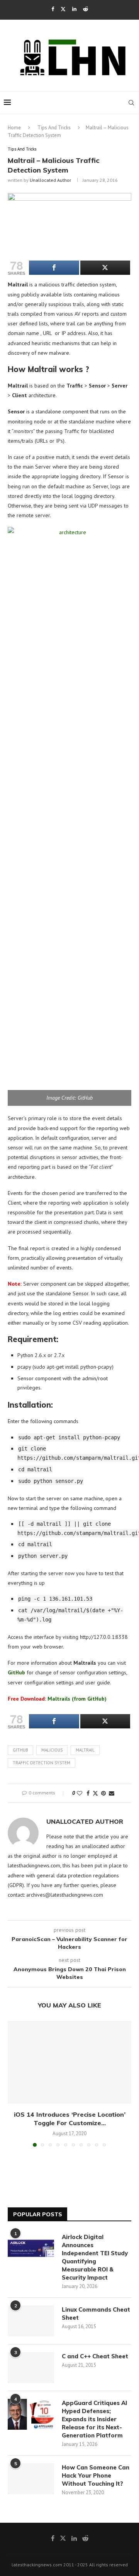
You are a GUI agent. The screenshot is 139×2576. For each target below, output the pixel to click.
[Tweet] (105, 268)
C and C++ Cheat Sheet (95, 2356)
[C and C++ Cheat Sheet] (31, 2368)
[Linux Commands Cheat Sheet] (31, 2321)
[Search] (131, 103)
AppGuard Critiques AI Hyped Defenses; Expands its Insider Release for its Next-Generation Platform (94, 2419)
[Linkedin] (74, 9)
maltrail (85, 1750)
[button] (14, 2083)
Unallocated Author (50, 180)
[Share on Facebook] (88, 1793)
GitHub (20, 1750)
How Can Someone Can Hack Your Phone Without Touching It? (96, 2475)
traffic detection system (42, 1763)
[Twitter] (63, 9)
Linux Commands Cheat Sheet (96, 2314)
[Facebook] (53, 9)
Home (14, 128)
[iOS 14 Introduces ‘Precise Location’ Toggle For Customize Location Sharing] (69, 2062)
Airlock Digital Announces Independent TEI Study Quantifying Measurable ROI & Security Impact (95, 2257)
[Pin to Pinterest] (103, 1793)
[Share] (54, 268)
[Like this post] (80, 1793)
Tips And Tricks (54, 128)
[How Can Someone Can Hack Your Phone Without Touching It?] (31, 2479)
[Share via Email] (112, 1793)
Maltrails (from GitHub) (57, 1699)
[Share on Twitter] (95, 1793)
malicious (52, 1750)
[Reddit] (86, 9)
